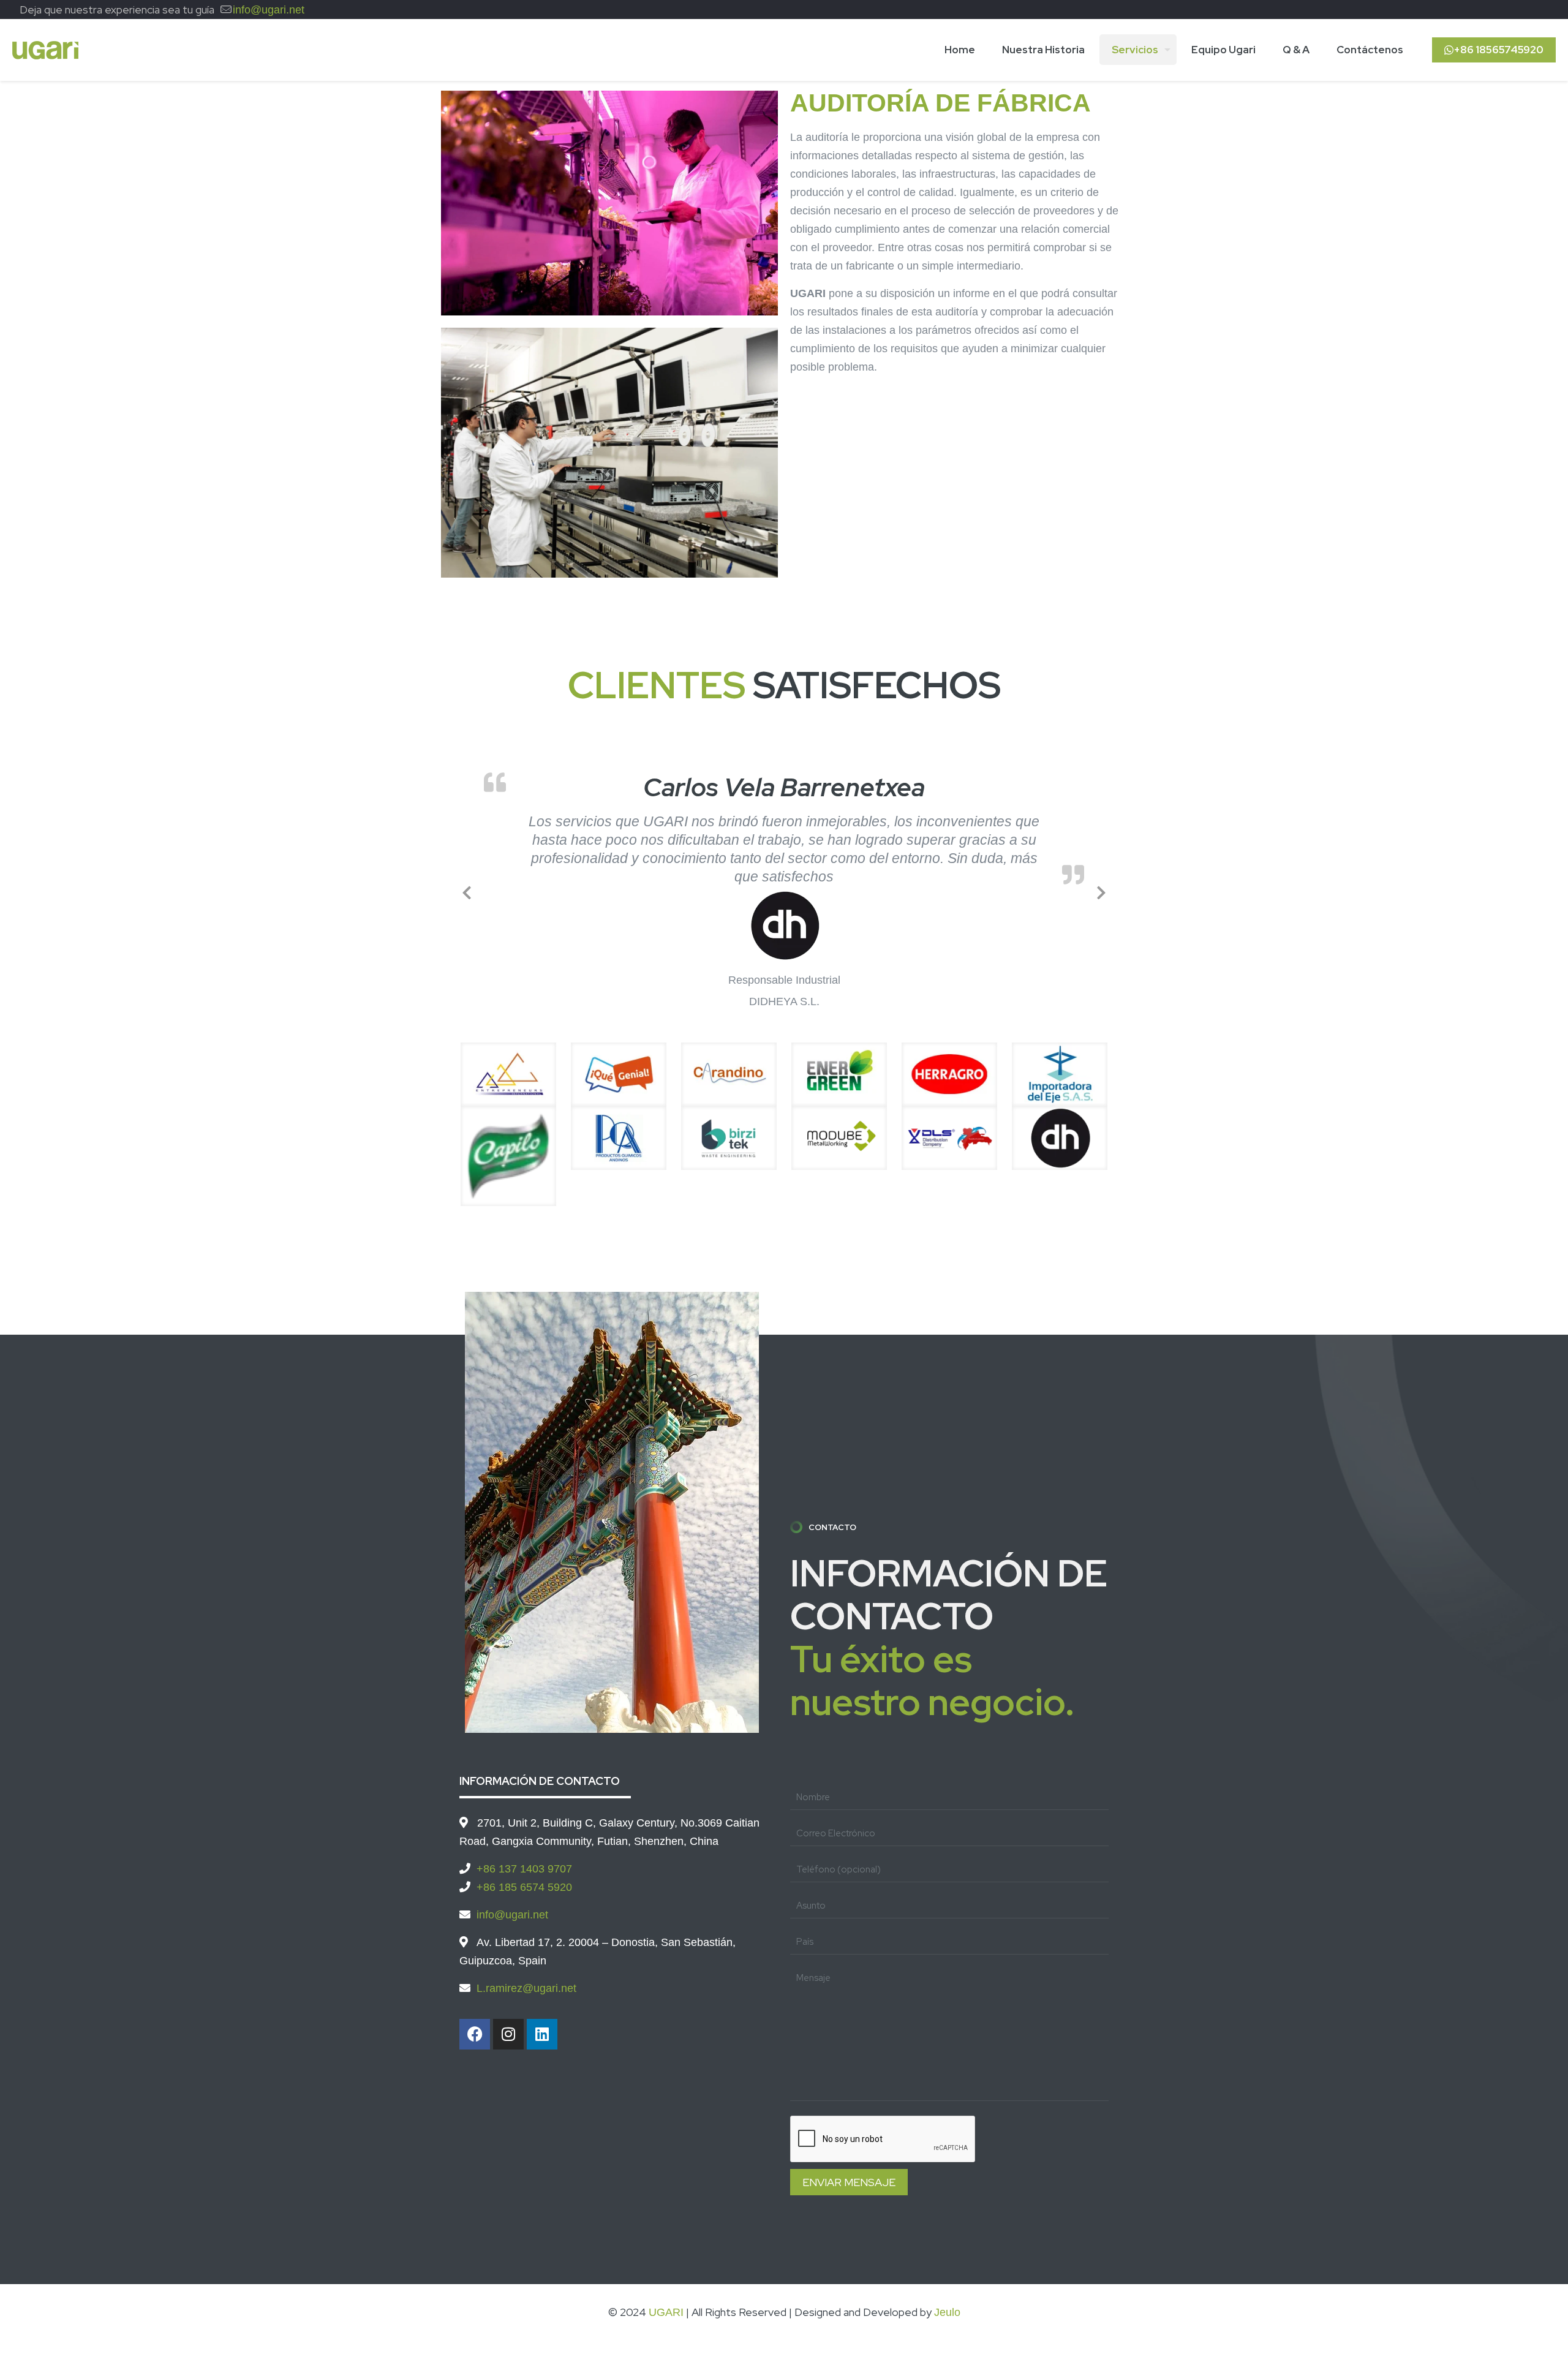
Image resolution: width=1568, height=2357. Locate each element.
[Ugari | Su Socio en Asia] (45, 50)
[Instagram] (508, 2015)
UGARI (666, 2293)
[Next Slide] (1101, 881)
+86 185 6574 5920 (524, 1868)
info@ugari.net (269, 10)
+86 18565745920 (1498, 50)
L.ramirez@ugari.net (526, 1969)
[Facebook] (475, 2015)
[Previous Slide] (467, 881)
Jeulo (947, 2293)
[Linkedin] (542, 2015)
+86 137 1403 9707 (524, 1849)
